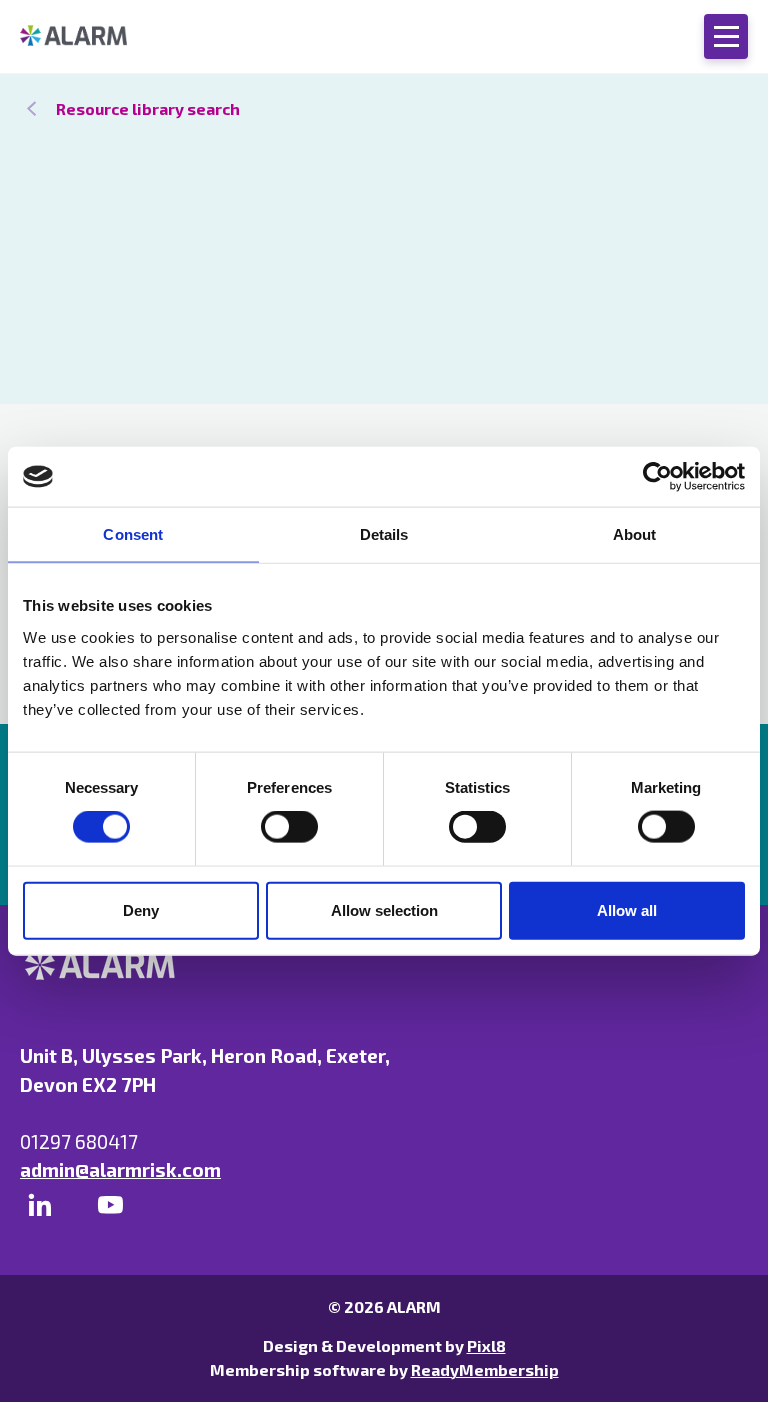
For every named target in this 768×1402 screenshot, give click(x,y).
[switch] (289, 827)
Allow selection (384, 909)
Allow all (627, 909)
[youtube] (110, 1205)
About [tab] (635, 534)
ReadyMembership (485, 1369)
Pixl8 (486, 1345)
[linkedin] (40, 1205)
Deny (141, 909)
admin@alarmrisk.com (120, 1169)
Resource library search (148, 108)
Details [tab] (384, 534)
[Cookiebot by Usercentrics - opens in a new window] (657, 477)
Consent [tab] (133, 534)
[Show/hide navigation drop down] (726, 36)
